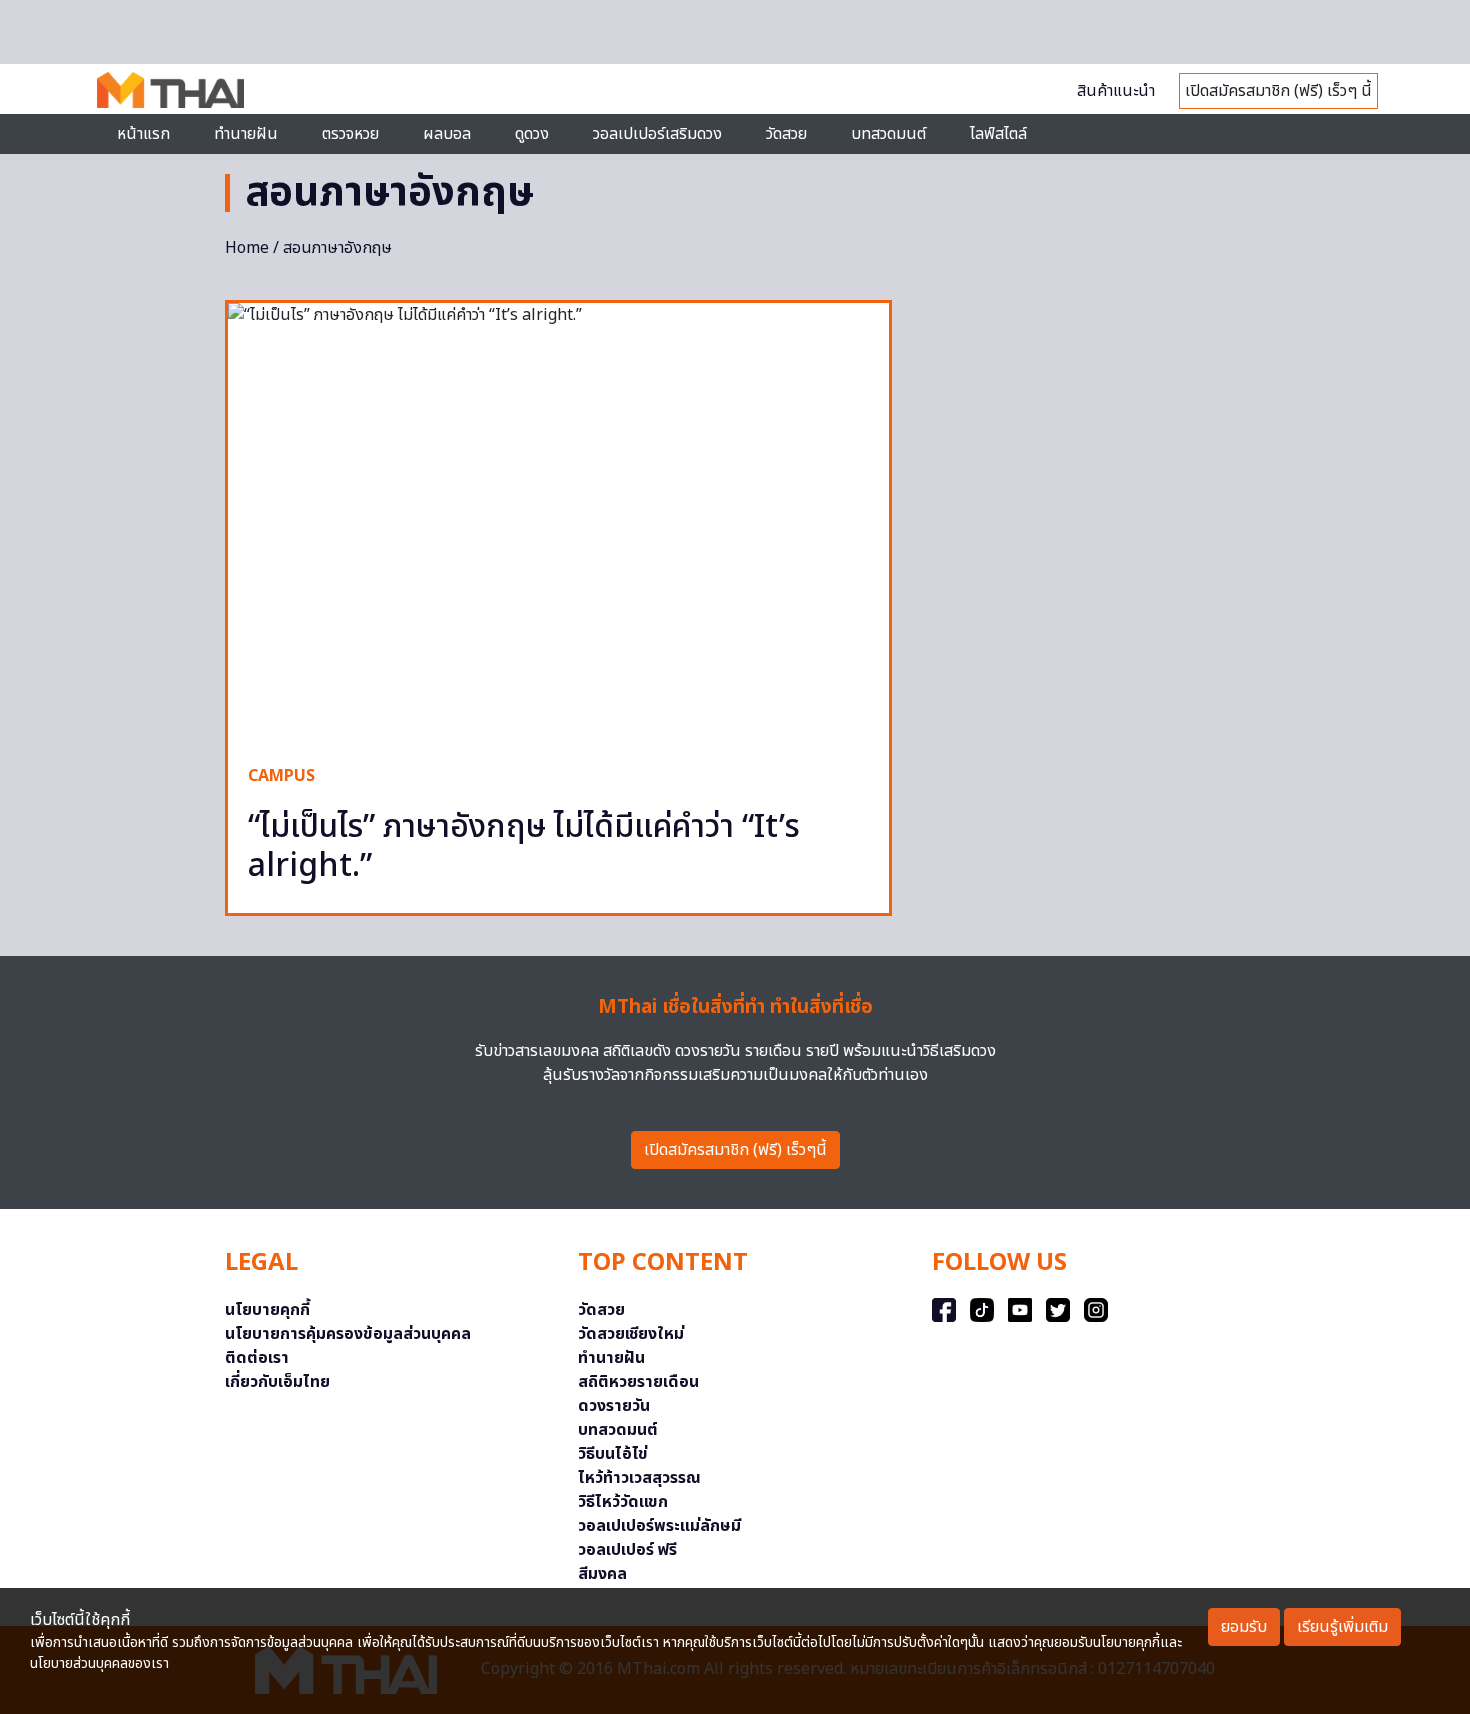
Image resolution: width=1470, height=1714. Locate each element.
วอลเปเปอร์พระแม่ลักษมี (659, 1526)
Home (247, 248)
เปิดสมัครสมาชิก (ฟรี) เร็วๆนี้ (735, 1150)
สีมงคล (602, 1574)
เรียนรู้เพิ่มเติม (1342, 1627)
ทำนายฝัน (246, 134)
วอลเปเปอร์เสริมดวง (657, 134)
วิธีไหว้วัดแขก (623, 1502)
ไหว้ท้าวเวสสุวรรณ (639, 1478)
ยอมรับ (1244, 1627)
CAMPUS (281, 776)
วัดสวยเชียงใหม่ (631, 1334)
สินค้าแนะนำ (1116, 91)
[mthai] (170, 89)
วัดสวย (786, 134)
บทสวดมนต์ (888, 134)
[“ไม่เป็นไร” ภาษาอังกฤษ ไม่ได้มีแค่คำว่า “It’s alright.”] (558, 523)
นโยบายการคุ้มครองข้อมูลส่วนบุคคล (348, 1334)
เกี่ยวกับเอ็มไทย (277, 1382)
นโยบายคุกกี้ (267, 1310)
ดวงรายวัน (614, 1406)
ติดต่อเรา (257, 1358)
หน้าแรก (143, 134)
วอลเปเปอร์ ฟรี (627, 1550)
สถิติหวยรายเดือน (638, 1382)
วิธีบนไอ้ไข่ (613, 1454)
